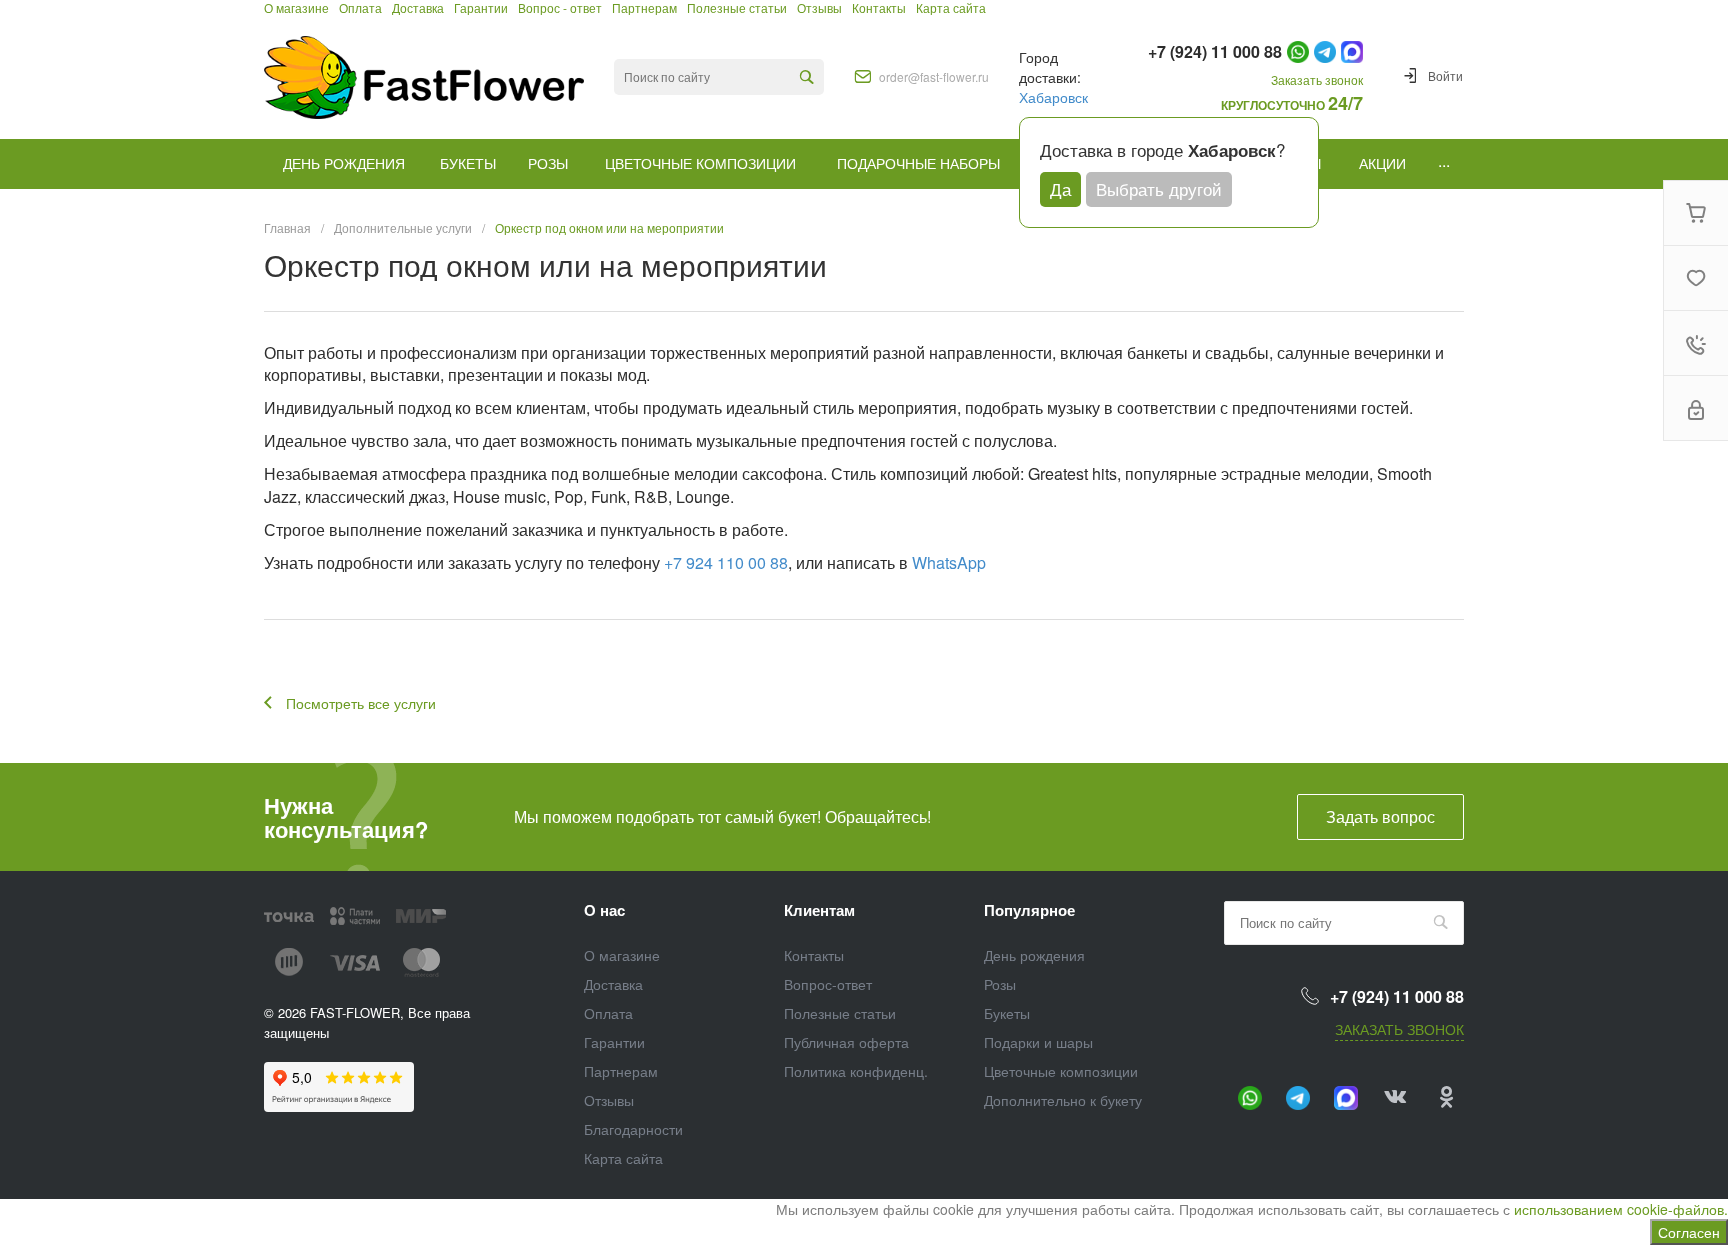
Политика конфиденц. (856, 1071)
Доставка (613, 984)
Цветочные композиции (1061, 1071)
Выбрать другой (1159, 188)
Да (1060, 188)
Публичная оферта (846, 1042)
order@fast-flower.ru (934, 77)
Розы (1000, 984)
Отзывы (609, 1100)
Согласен (1689, 1232)
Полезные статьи (840, 1013)
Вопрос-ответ (828, 984)
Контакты (814, 955)
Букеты (1007, 1013)
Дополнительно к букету (1063, 1100)
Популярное (1029, 910)
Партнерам (621, 1071)
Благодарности (633, 1129)
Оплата (608, 1013)
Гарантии (614, 1042)
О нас (604, 910)
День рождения (1034, 955)
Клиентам (819, 910)
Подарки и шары (1038, 1042)
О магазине (622, 955)
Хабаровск (1053, 97)
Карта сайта (623, 1158)
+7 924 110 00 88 (726, 562)
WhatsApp (949, 562)
